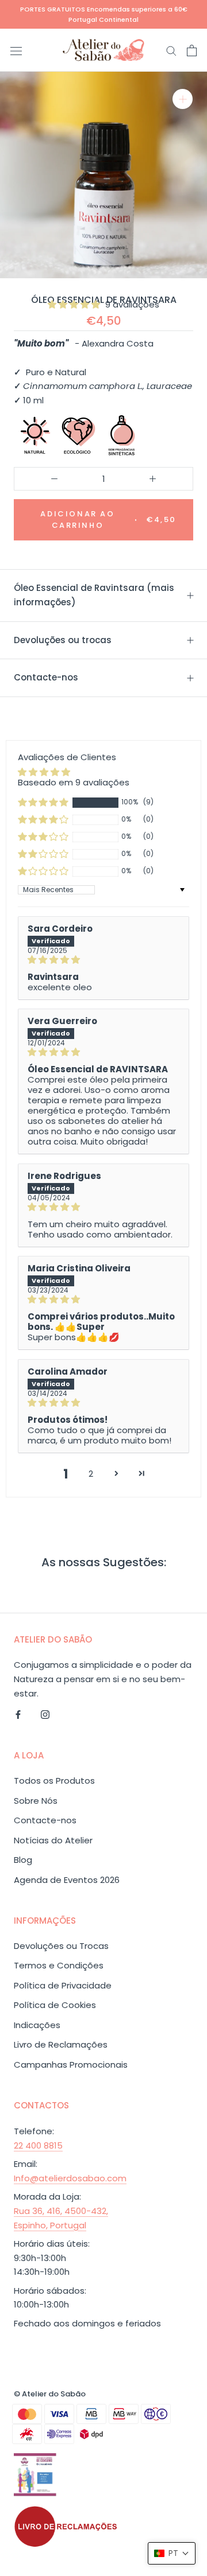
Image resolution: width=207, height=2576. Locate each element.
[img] (103, 960)
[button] (75, 304)
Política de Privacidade (63, 1985)
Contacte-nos (46, 677)
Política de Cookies (55, 2005)
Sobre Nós (36, 1801)
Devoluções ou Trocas (61, 1946)
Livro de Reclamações (61, 2044)
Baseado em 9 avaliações (74, 782)
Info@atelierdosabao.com (70, 2178)
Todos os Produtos (54, 1781)
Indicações (37, 2025)
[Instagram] (45, 1715)
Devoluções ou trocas (63, 640)
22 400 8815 (38, 2145)
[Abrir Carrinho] (192, 50)
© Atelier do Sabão (50, 2394)
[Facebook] (18, 1715)
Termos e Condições (59, 1965)
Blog (23, 1860)
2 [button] (91, 1474)
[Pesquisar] (171, 50)
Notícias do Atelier (53, 1840)
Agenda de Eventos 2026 (67, 1880)
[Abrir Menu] (16, 50)
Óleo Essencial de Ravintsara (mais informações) (94, 595)
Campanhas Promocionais (71, 2065)
